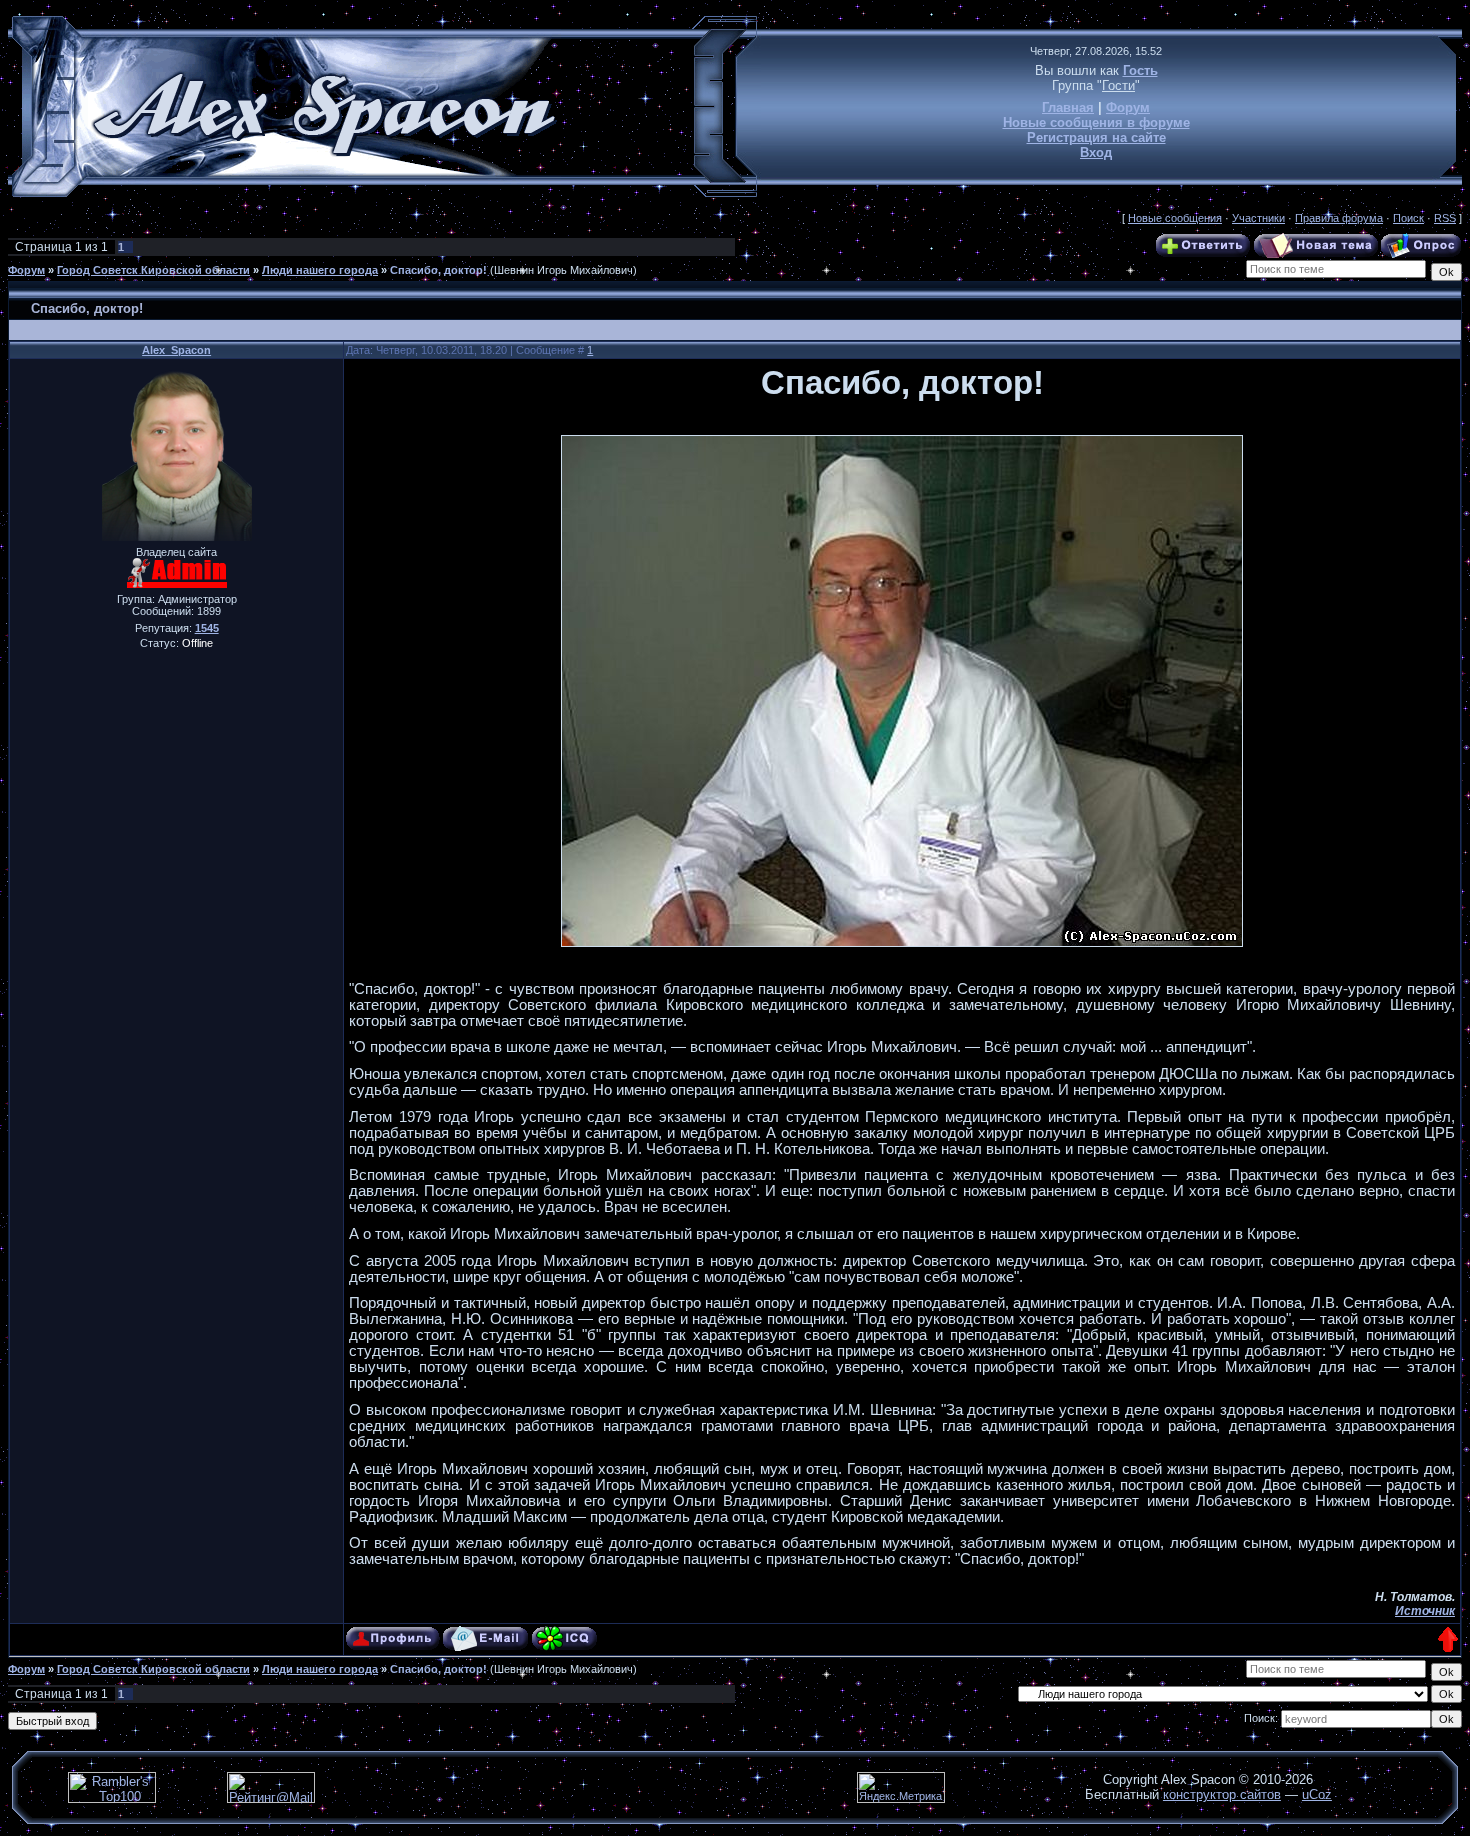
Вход (1096, 152)
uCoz (1317, 1794)
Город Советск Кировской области (153, 270)
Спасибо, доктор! (438, 270)
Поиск (1408, 218)
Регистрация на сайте (1096, 137)
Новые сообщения (1175, 218)
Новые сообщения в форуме (1096, 122)
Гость (1140, 70)
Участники (1258, 218)
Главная (1068, 107)
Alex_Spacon (176, 350)
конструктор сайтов (1222, 1794)
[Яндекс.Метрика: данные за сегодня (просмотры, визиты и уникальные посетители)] (901, 1787)
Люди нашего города (320, 270)
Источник (1425, 1611)
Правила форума (1339, 218)
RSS (1445, 218)
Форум (1128, 107)
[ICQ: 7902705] (564, 1638)
